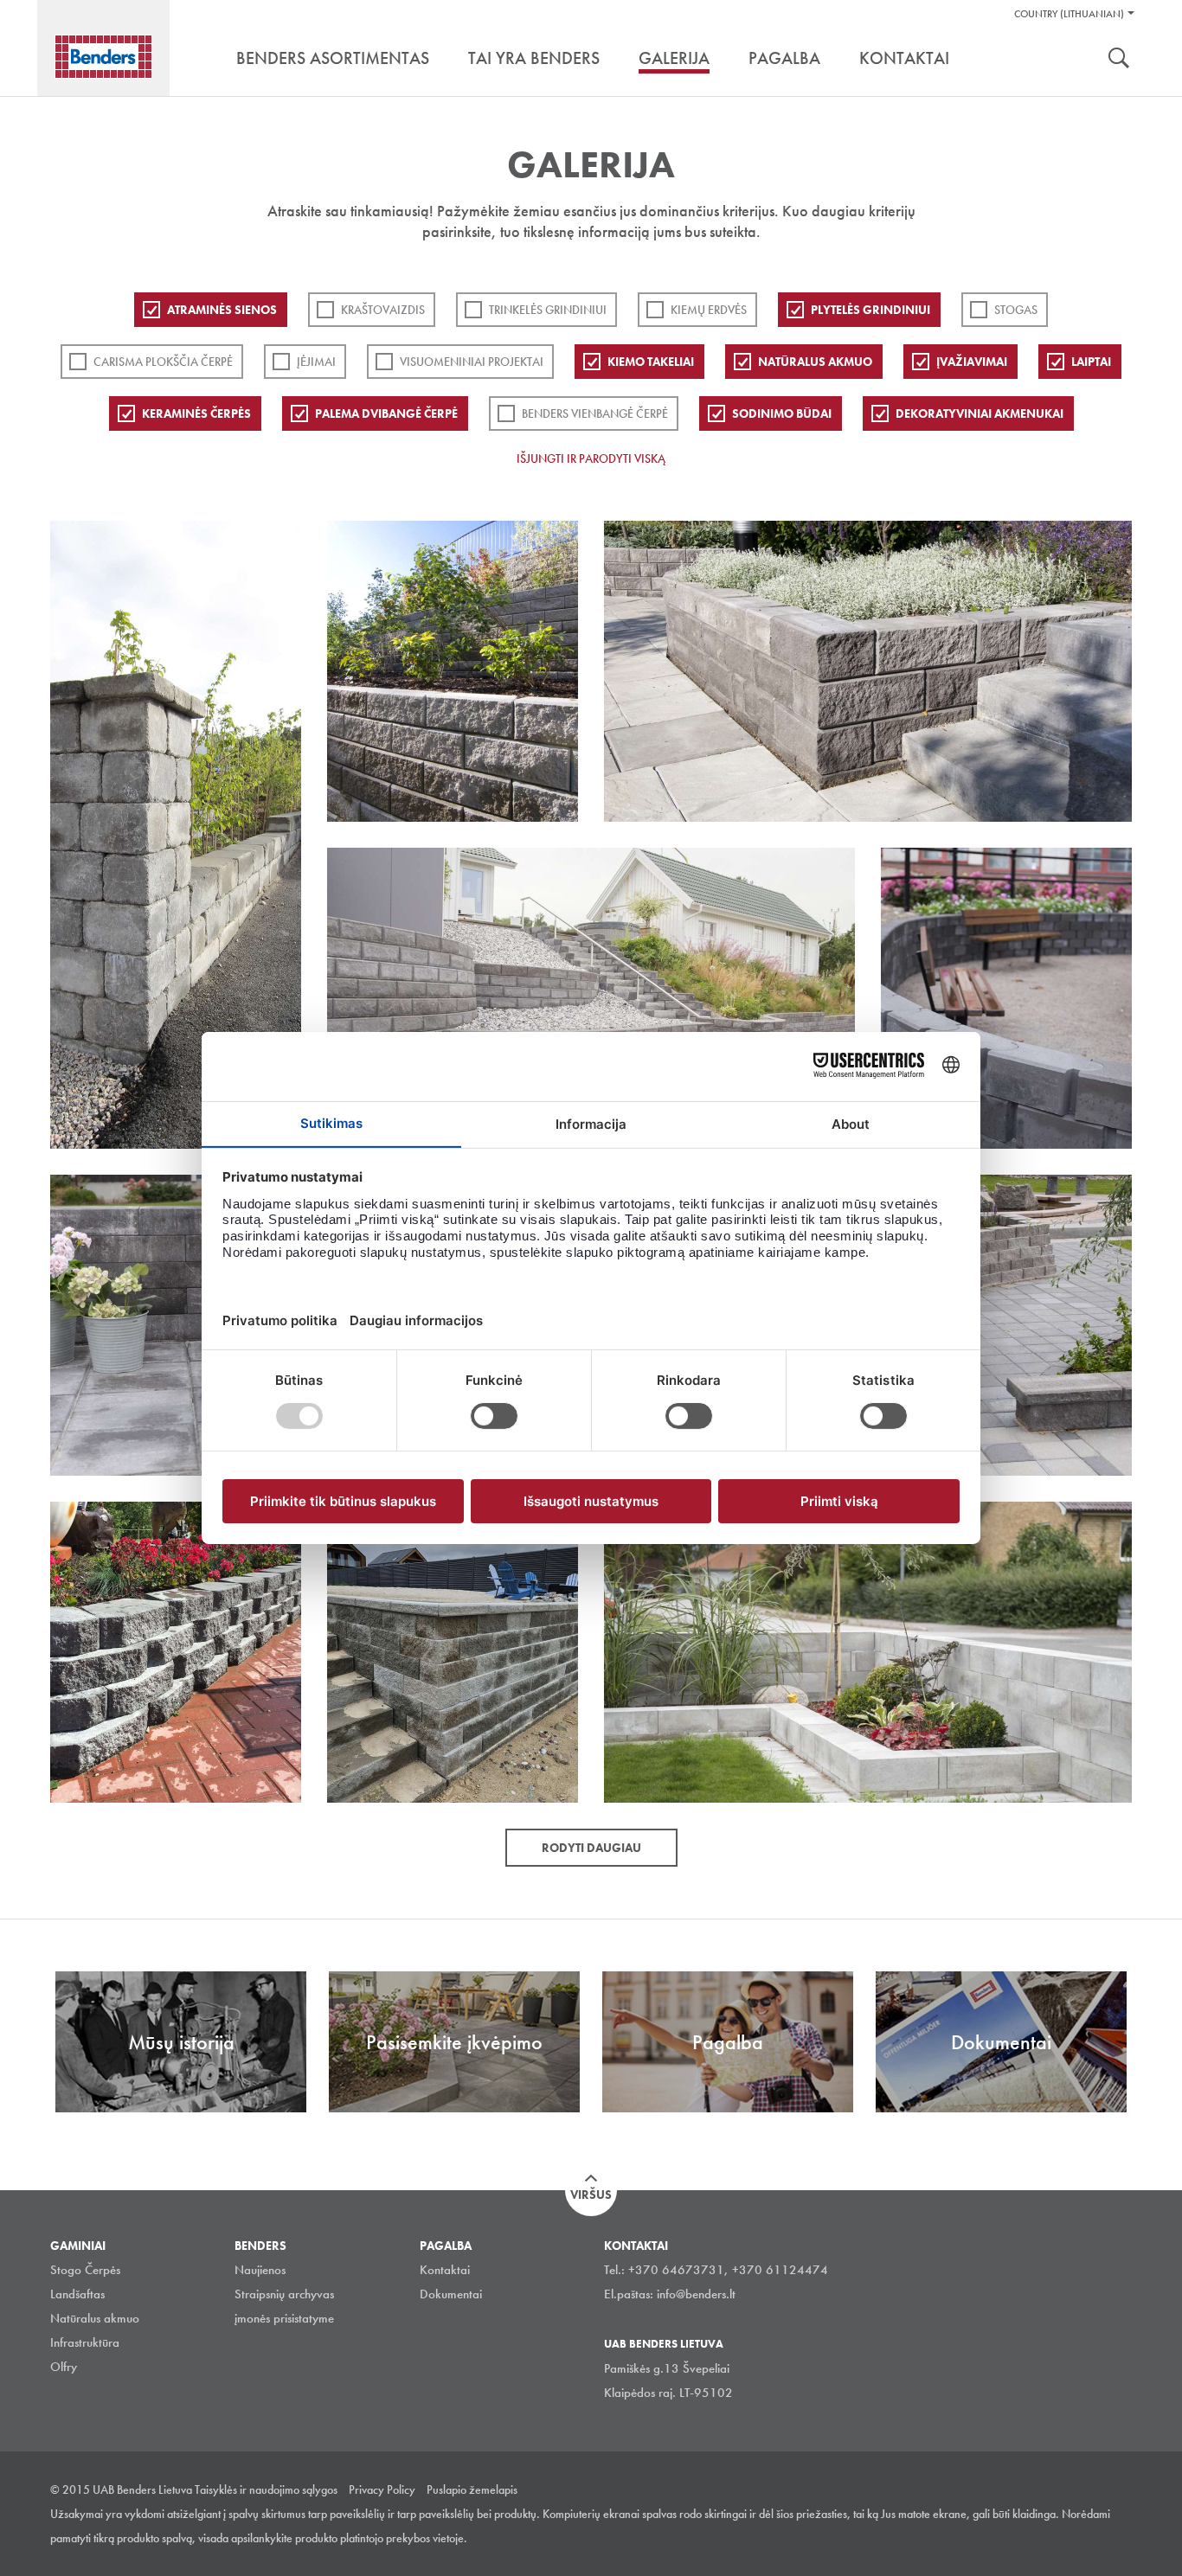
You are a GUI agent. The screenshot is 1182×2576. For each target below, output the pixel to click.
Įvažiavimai (972, 362)
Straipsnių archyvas (284, 2294)
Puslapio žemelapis (472, 2489)
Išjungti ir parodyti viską (591, 458)
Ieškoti (1119, 60)
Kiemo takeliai (651, 362)
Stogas (1016, 310)
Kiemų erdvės (709, 310)
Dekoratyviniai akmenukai (980, 413)
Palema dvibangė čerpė (386, 413)
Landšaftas (77, 2294)
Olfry (64, 2367)
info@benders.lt (696, 2294)
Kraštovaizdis (383, 310)
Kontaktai (445, 2270)
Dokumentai (451, 2294)
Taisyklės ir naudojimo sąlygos (266, 2489)
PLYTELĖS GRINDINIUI (870, 310)
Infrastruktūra (85, 2342)
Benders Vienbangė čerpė (595, 413)
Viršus (591, 2195)
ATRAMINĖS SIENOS (222, 310)
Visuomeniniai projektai (472, 362)
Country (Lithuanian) (1069, 14)
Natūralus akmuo (815, 362)
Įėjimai (316, 362)
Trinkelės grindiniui (548, 310)
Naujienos (260, 2270)
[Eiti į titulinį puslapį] (103, 57)
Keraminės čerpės (196, 413)
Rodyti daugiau (591, 1848)
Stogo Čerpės (85, 2270)
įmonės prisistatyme (284, 2318)
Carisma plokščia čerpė (163, 362)
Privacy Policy (382, 2489)
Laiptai (1091, 362)
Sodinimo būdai (782, 413)
